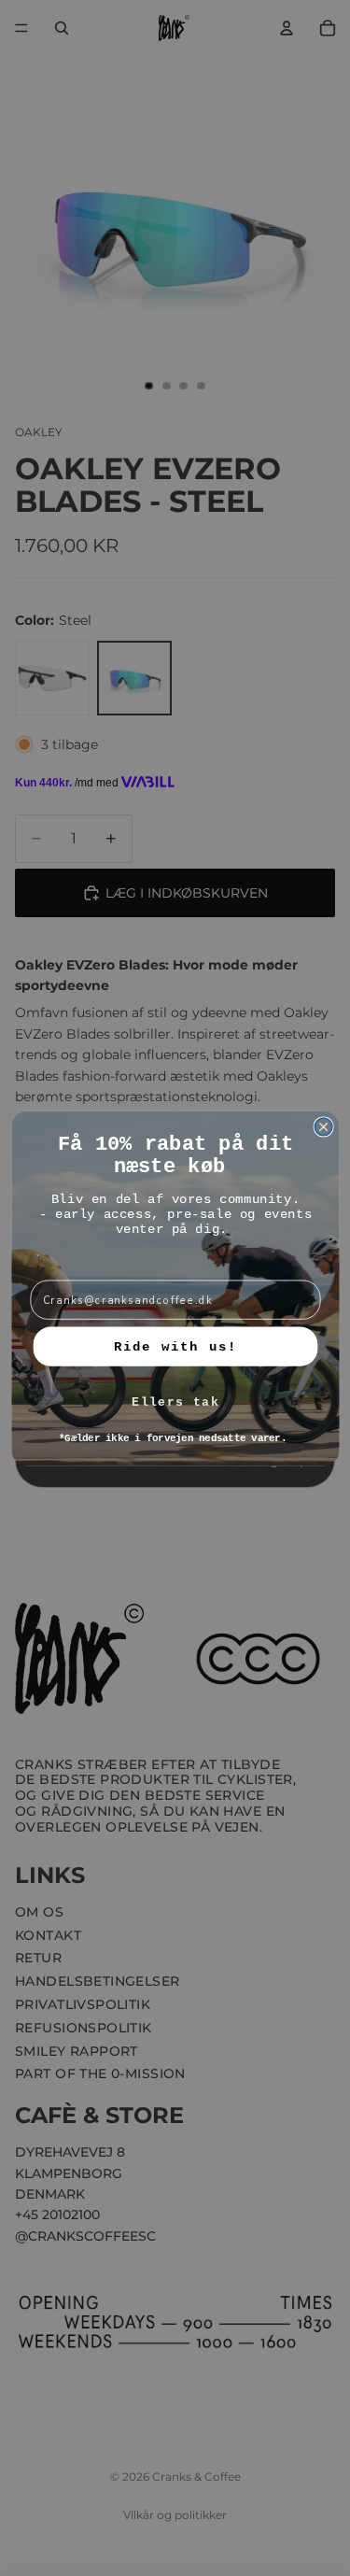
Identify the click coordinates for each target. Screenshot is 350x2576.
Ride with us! (175, 1346)
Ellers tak (175, 1402)
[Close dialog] (323, 1127)
